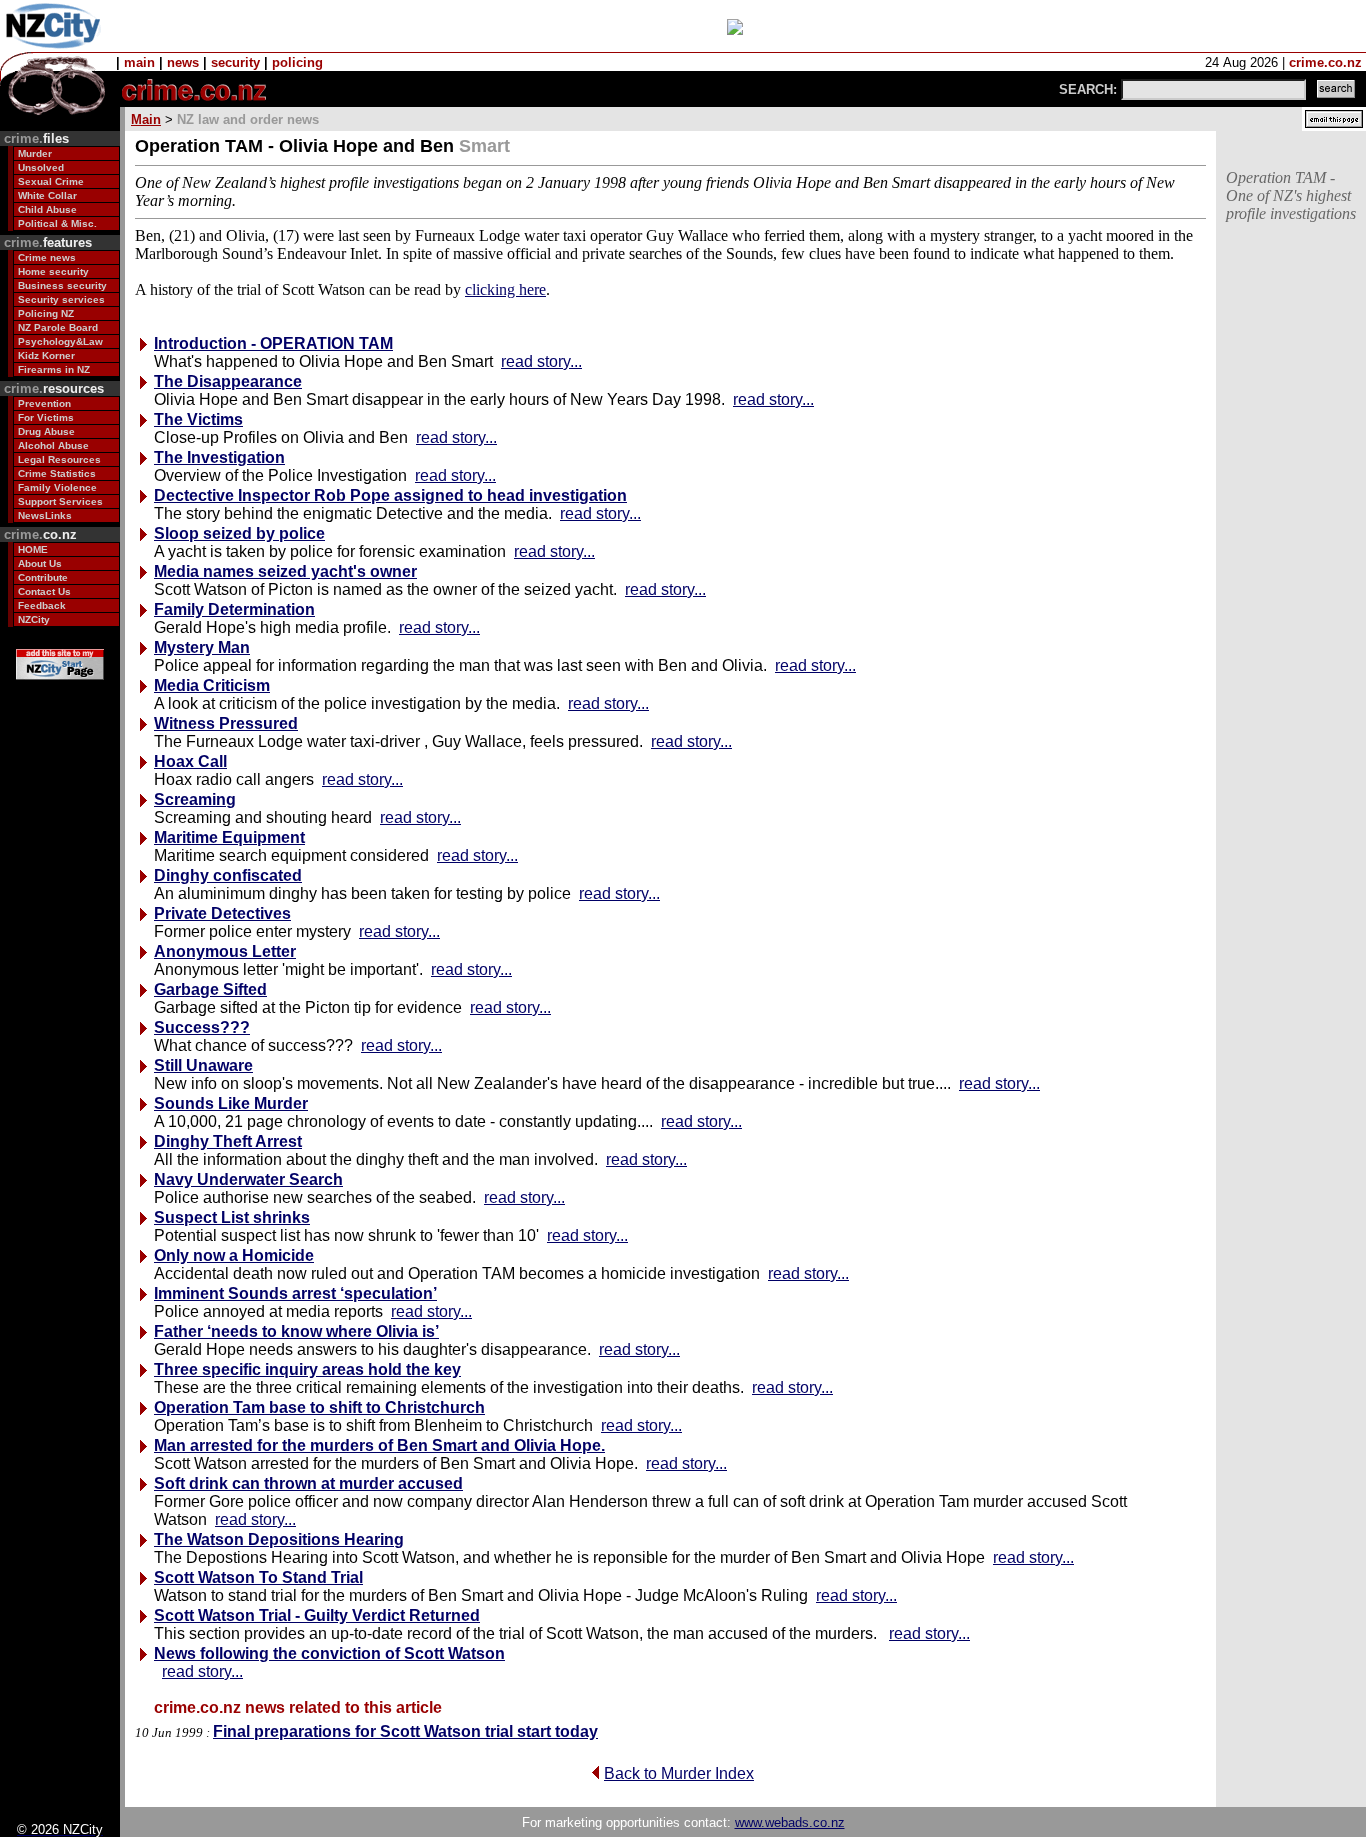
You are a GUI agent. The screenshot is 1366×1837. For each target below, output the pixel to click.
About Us (40, 563)
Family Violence (57, 487)
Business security (62, 285)
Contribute (43, 577)
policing (297, 62)
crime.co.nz (1325, 62)
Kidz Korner (46, 355)
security (235, 62)
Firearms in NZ (54, 369)
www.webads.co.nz (790, 1822)
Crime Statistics (57, 473)
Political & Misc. (57, 223)
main (139, 62)
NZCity (34, 619)
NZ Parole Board (58, 327)
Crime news (47, 257)
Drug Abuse (46, 431)
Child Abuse (47, 209)
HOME (33, 549)
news (183, 62)
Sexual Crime (51, 181)
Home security (53, 271)
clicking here (505, 289)
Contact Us (44, 591)
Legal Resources (59, 459)
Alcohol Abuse (53, 445)
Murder (35, 153)
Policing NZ (46, 313)
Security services (61, 299)
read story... (541, 361)
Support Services (60, 501)
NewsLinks (45, 515)
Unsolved (41, 167)
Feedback (42, 605)
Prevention (44, 403)
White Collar (47, 195)
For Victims (46, 417)
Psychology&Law (60, 341)
